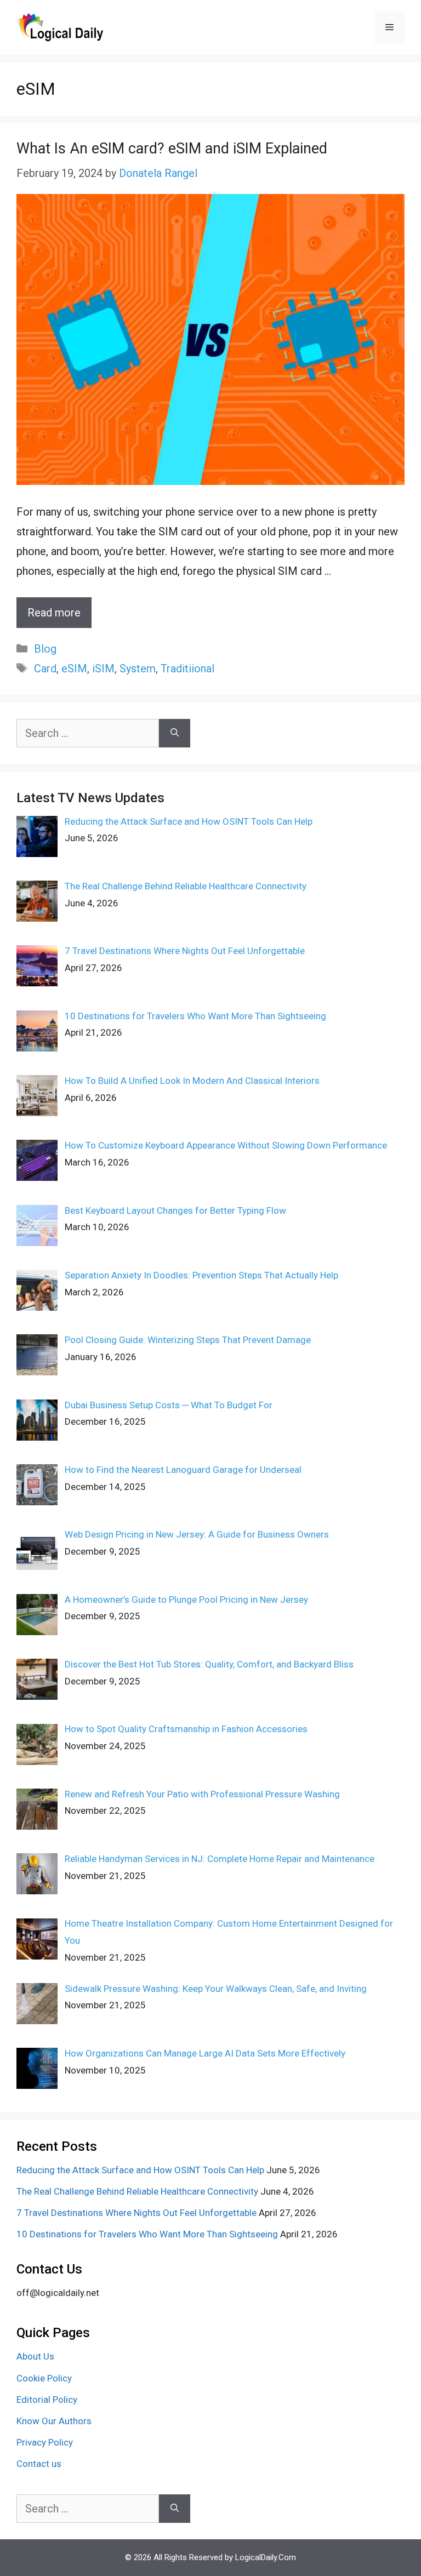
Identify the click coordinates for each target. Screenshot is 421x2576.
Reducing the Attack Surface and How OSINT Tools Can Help (140, 2170)
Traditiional (187, 669)
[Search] (175, 733)
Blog (45, 649)
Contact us (39, 2464)
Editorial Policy (47, 2400)
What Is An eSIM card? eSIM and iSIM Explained (172, 148)
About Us (35, 2356)
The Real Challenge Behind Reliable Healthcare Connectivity (137, 2191)
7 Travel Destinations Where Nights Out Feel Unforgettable (136, 2213)
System (138, 669)
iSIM (103, 669)
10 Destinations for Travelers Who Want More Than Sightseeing (147, 2234)
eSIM (74, 669)
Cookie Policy (44, 2378)
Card (45, 669)
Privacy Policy (45, 2442)
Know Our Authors (54, 2421)
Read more (54, 613)
